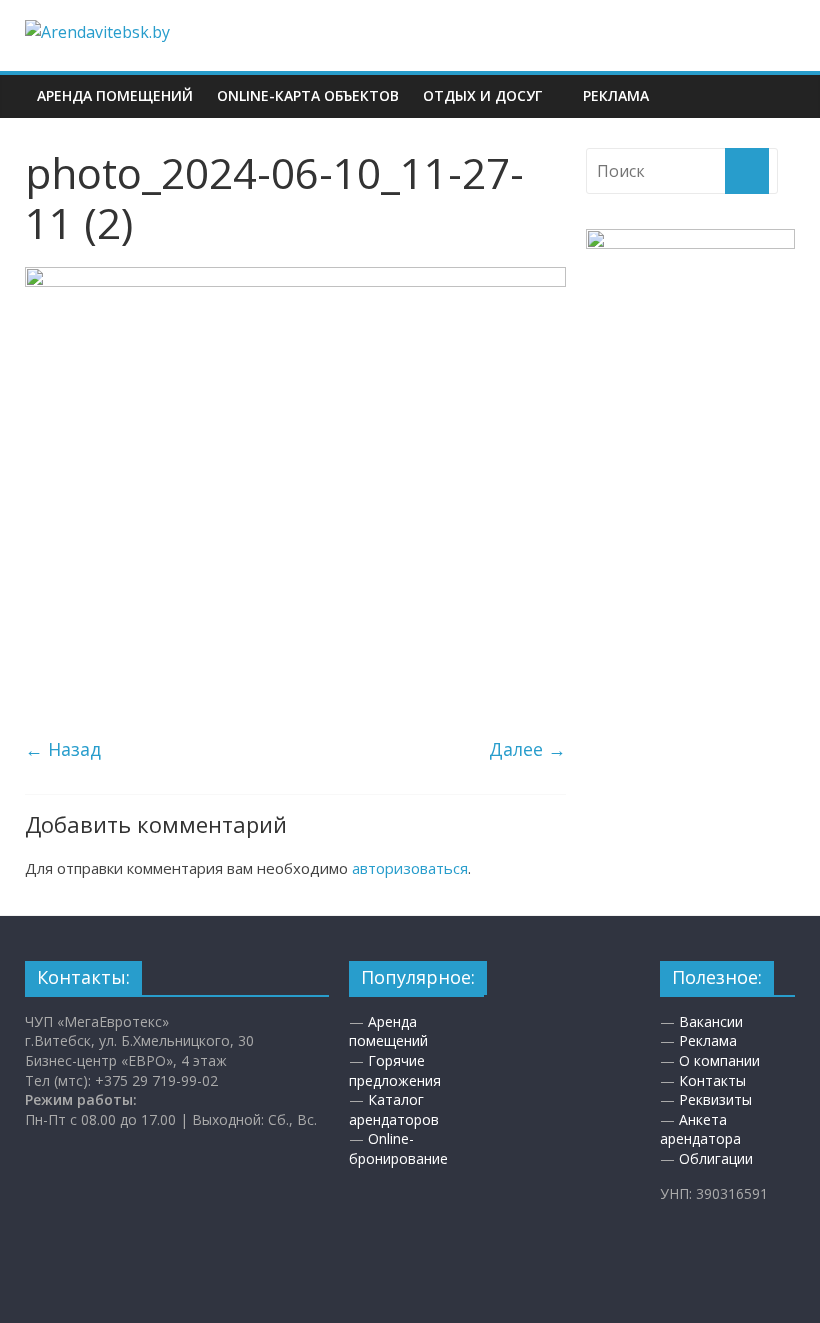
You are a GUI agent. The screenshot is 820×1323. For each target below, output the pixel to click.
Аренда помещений (115, 95)
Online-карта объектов (308, 95)
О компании (719, 1060)
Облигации (716, 1158)
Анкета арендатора (700, 1129)
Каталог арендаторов (394, 1109)
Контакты (712, 1080)
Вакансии (711, 1021)
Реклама (616, 95)
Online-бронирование (398, 1148)
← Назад (63, 749)
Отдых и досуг (482, 95)
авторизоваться (410, 868)
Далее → (527, 749)
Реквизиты (715, 1099)
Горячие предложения (395, 1070)
